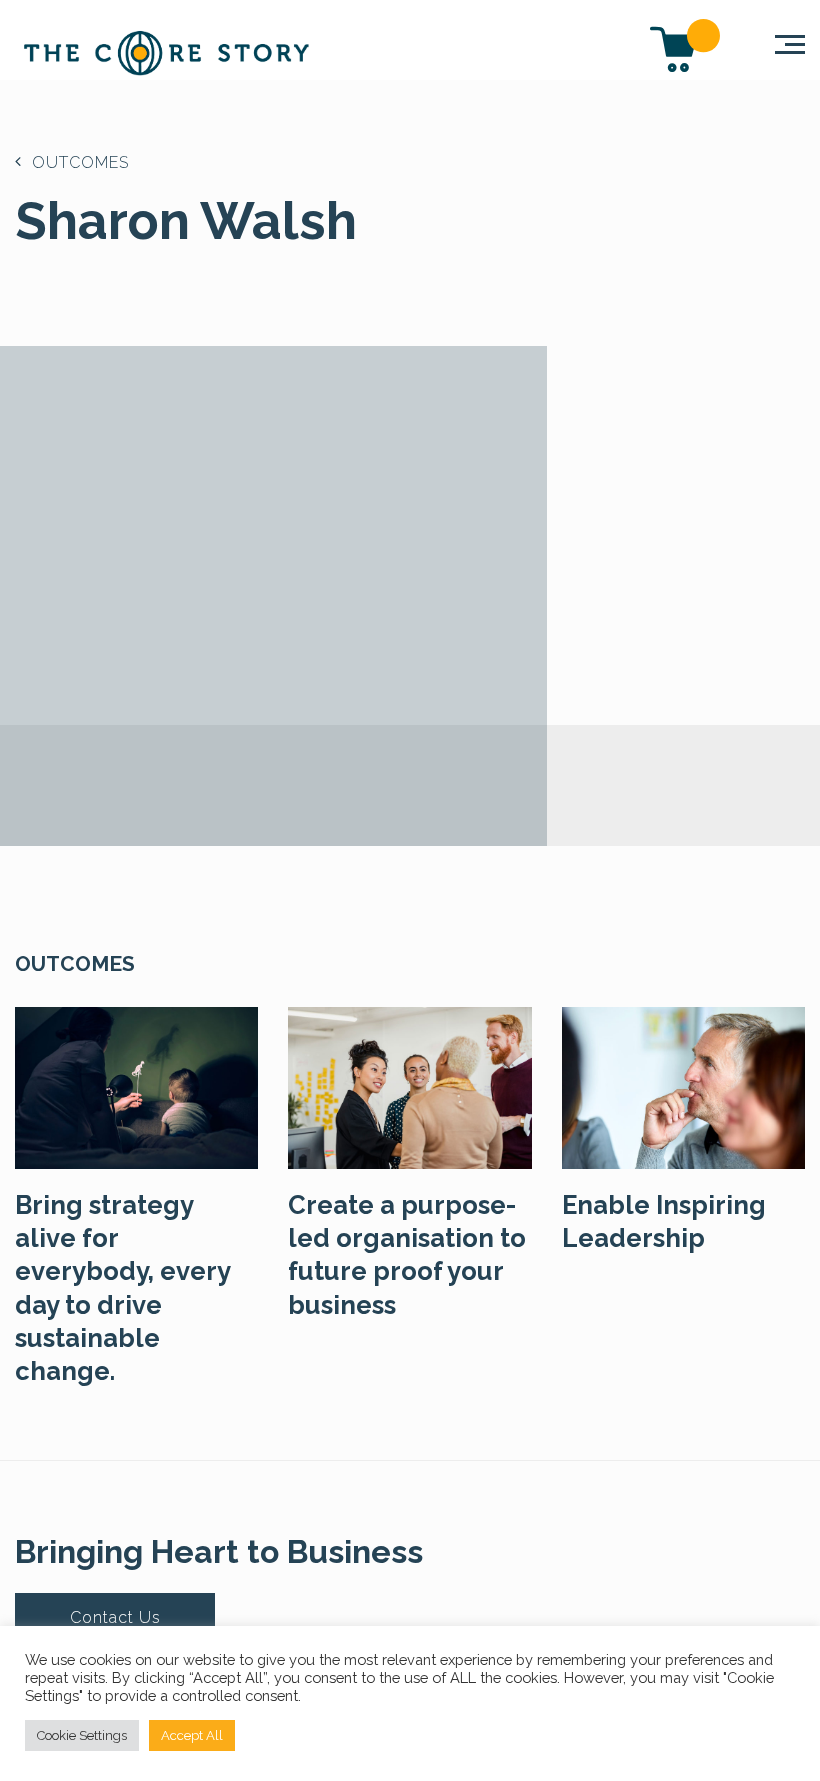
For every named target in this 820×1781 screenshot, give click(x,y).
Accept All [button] (192, 1735)
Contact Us (115, 1617)
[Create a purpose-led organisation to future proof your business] (409, 1086)
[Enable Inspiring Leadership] (683, 1086)
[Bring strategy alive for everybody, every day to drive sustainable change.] (136, 1086)
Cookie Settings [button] (82, 1735)
